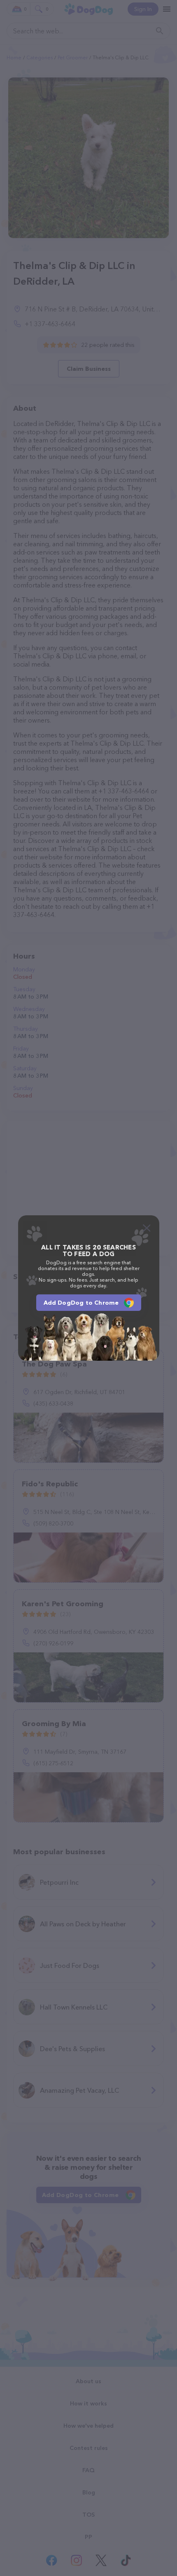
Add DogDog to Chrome (81, 1303)
